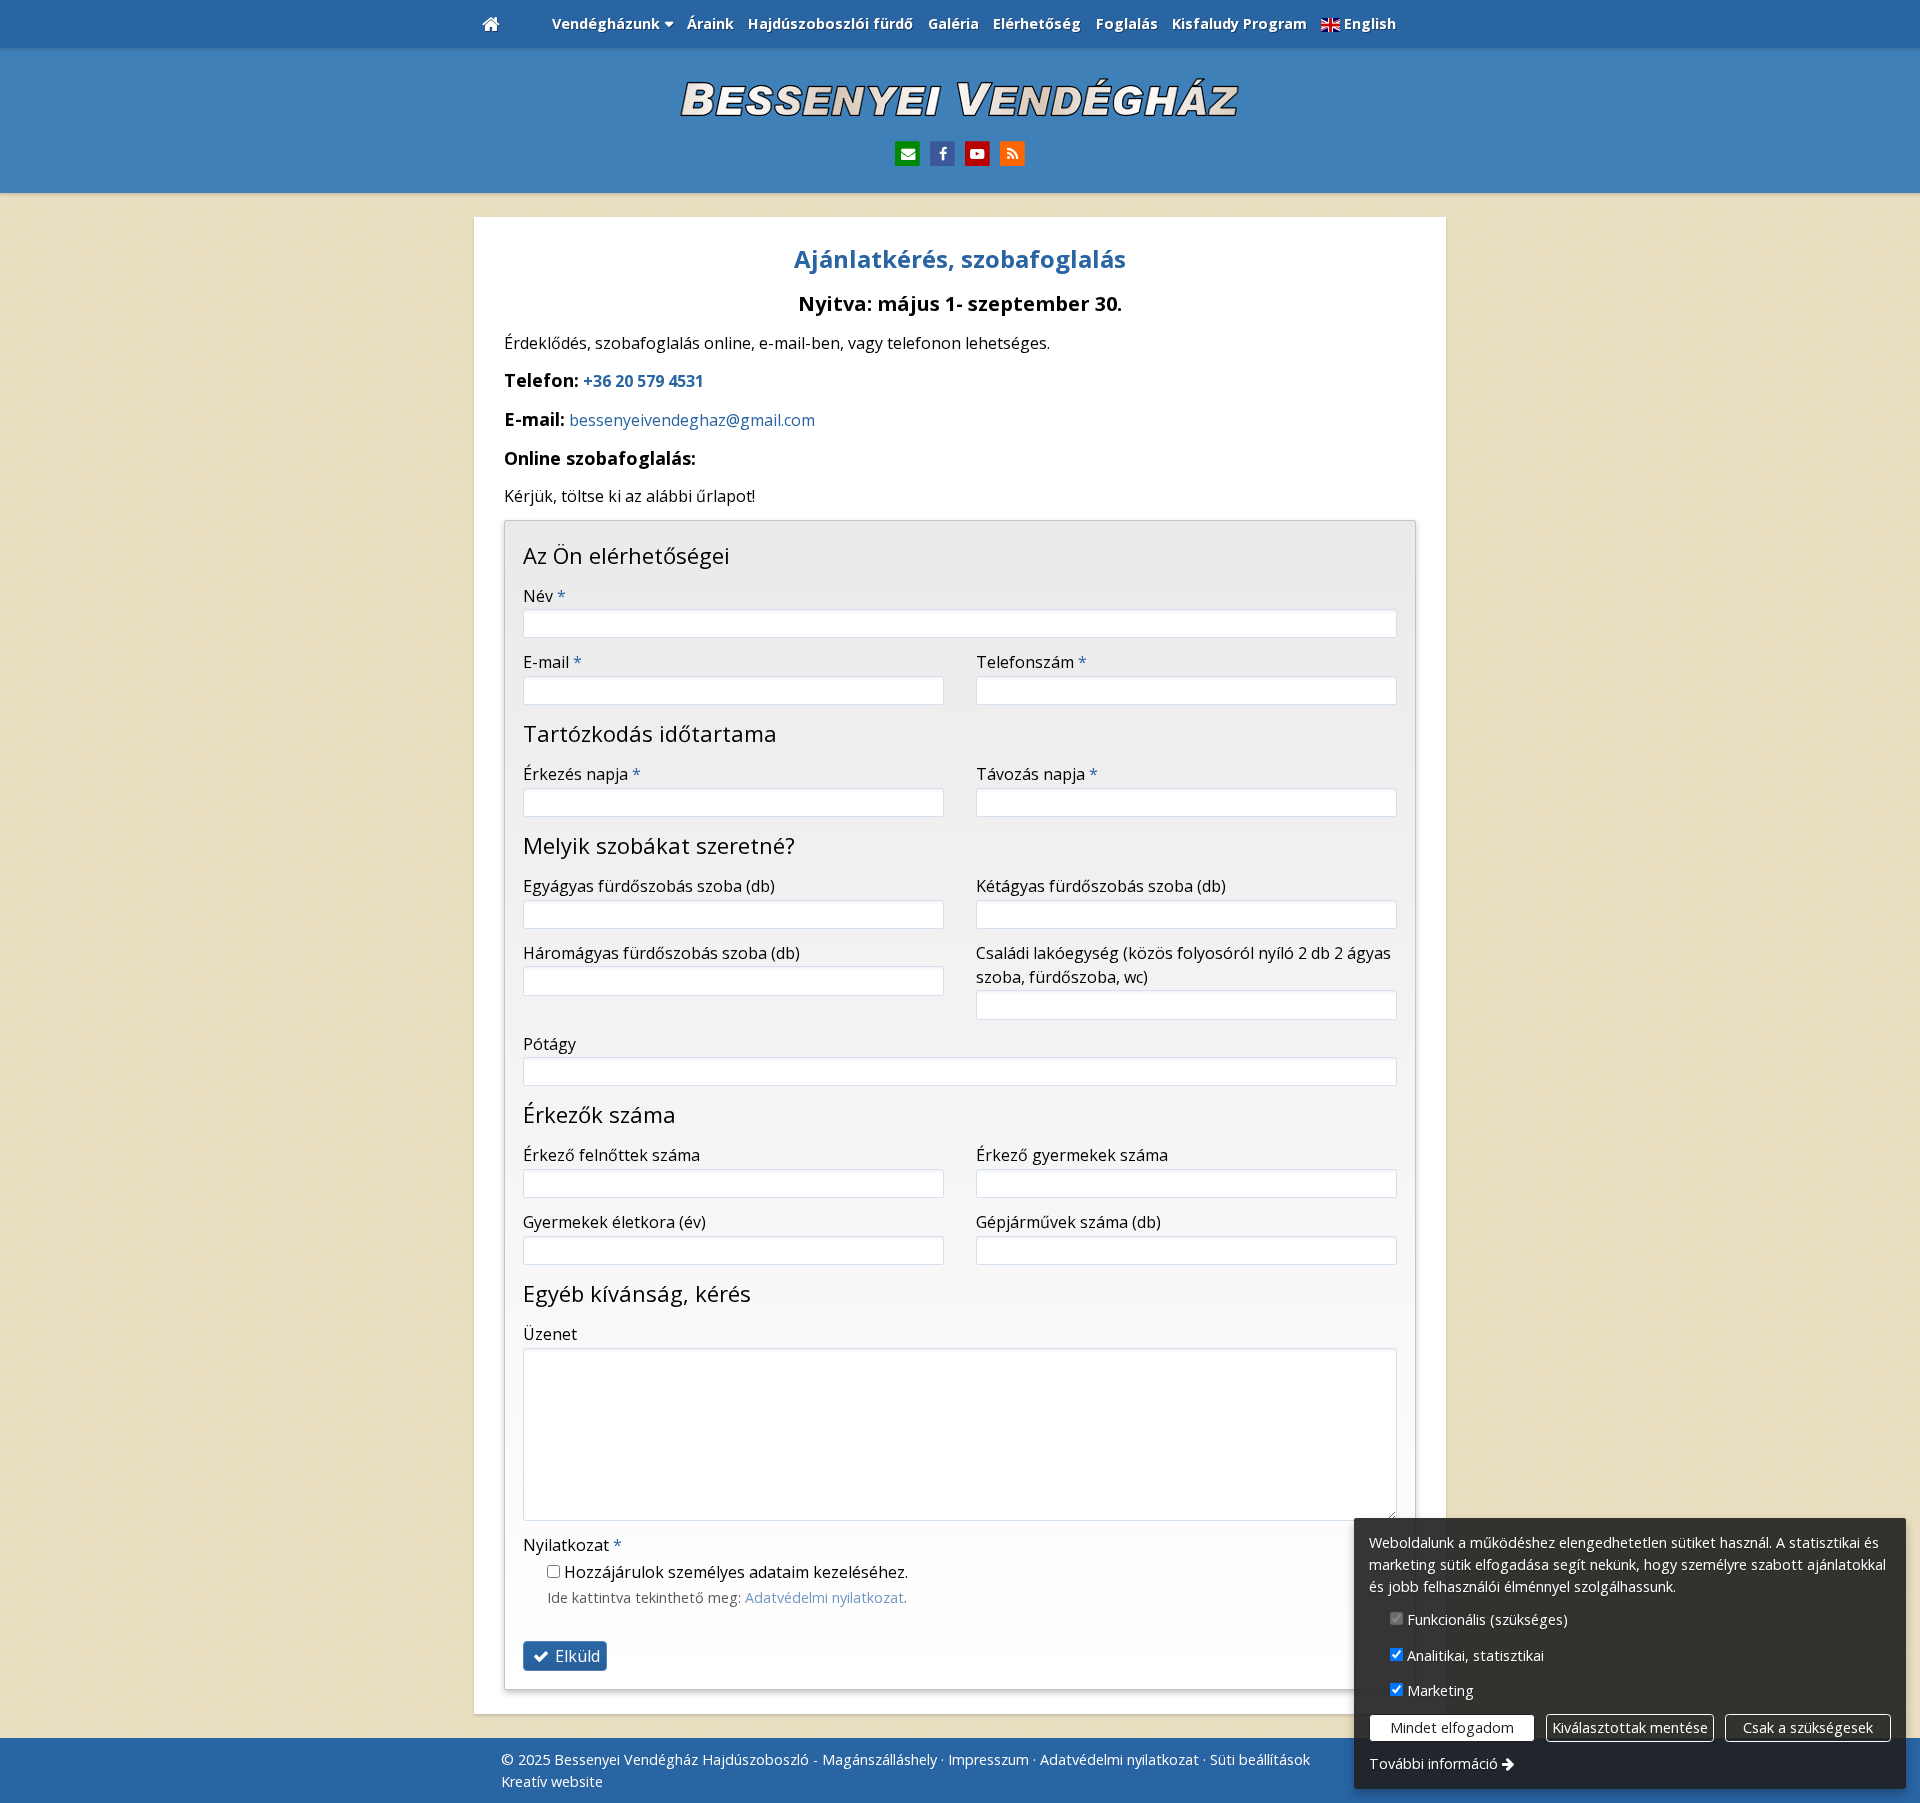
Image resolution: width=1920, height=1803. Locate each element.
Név (544, 596)
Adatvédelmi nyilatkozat (824, 1597)
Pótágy (549, 1044)
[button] (611, 24)
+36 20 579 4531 (643, 381)
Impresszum (988, 1759)
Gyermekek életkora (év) (614, 1222)
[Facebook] (942, 154)
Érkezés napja (582, 774)
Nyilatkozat (572, 1545)
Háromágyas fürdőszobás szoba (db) (661, 953)
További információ (1433, 1763)
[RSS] (1012, 154)
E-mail (552, 662)
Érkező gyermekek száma (1072, 1155)
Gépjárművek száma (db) (1068, 1222)
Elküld (575, 1656)
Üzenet (550, 1334)
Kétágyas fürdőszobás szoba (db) (1101, 886)
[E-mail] (907, 154)
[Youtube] (977, 154)
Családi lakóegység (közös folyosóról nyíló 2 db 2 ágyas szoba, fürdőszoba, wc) (1183, 965)
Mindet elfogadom (1452, 1727)
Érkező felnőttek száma (611, 1155)
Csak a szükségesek (1808, 1727)
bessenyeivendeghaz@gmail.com (692, 420)
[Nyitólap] (491, 24)
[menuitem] (491, 24)
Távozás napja (1037, 774)
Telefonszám (1031, 662)
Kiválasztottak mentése (1630, 1727)
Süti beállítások (1260, 1759)
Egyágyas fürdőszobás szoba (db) (649, 886)
